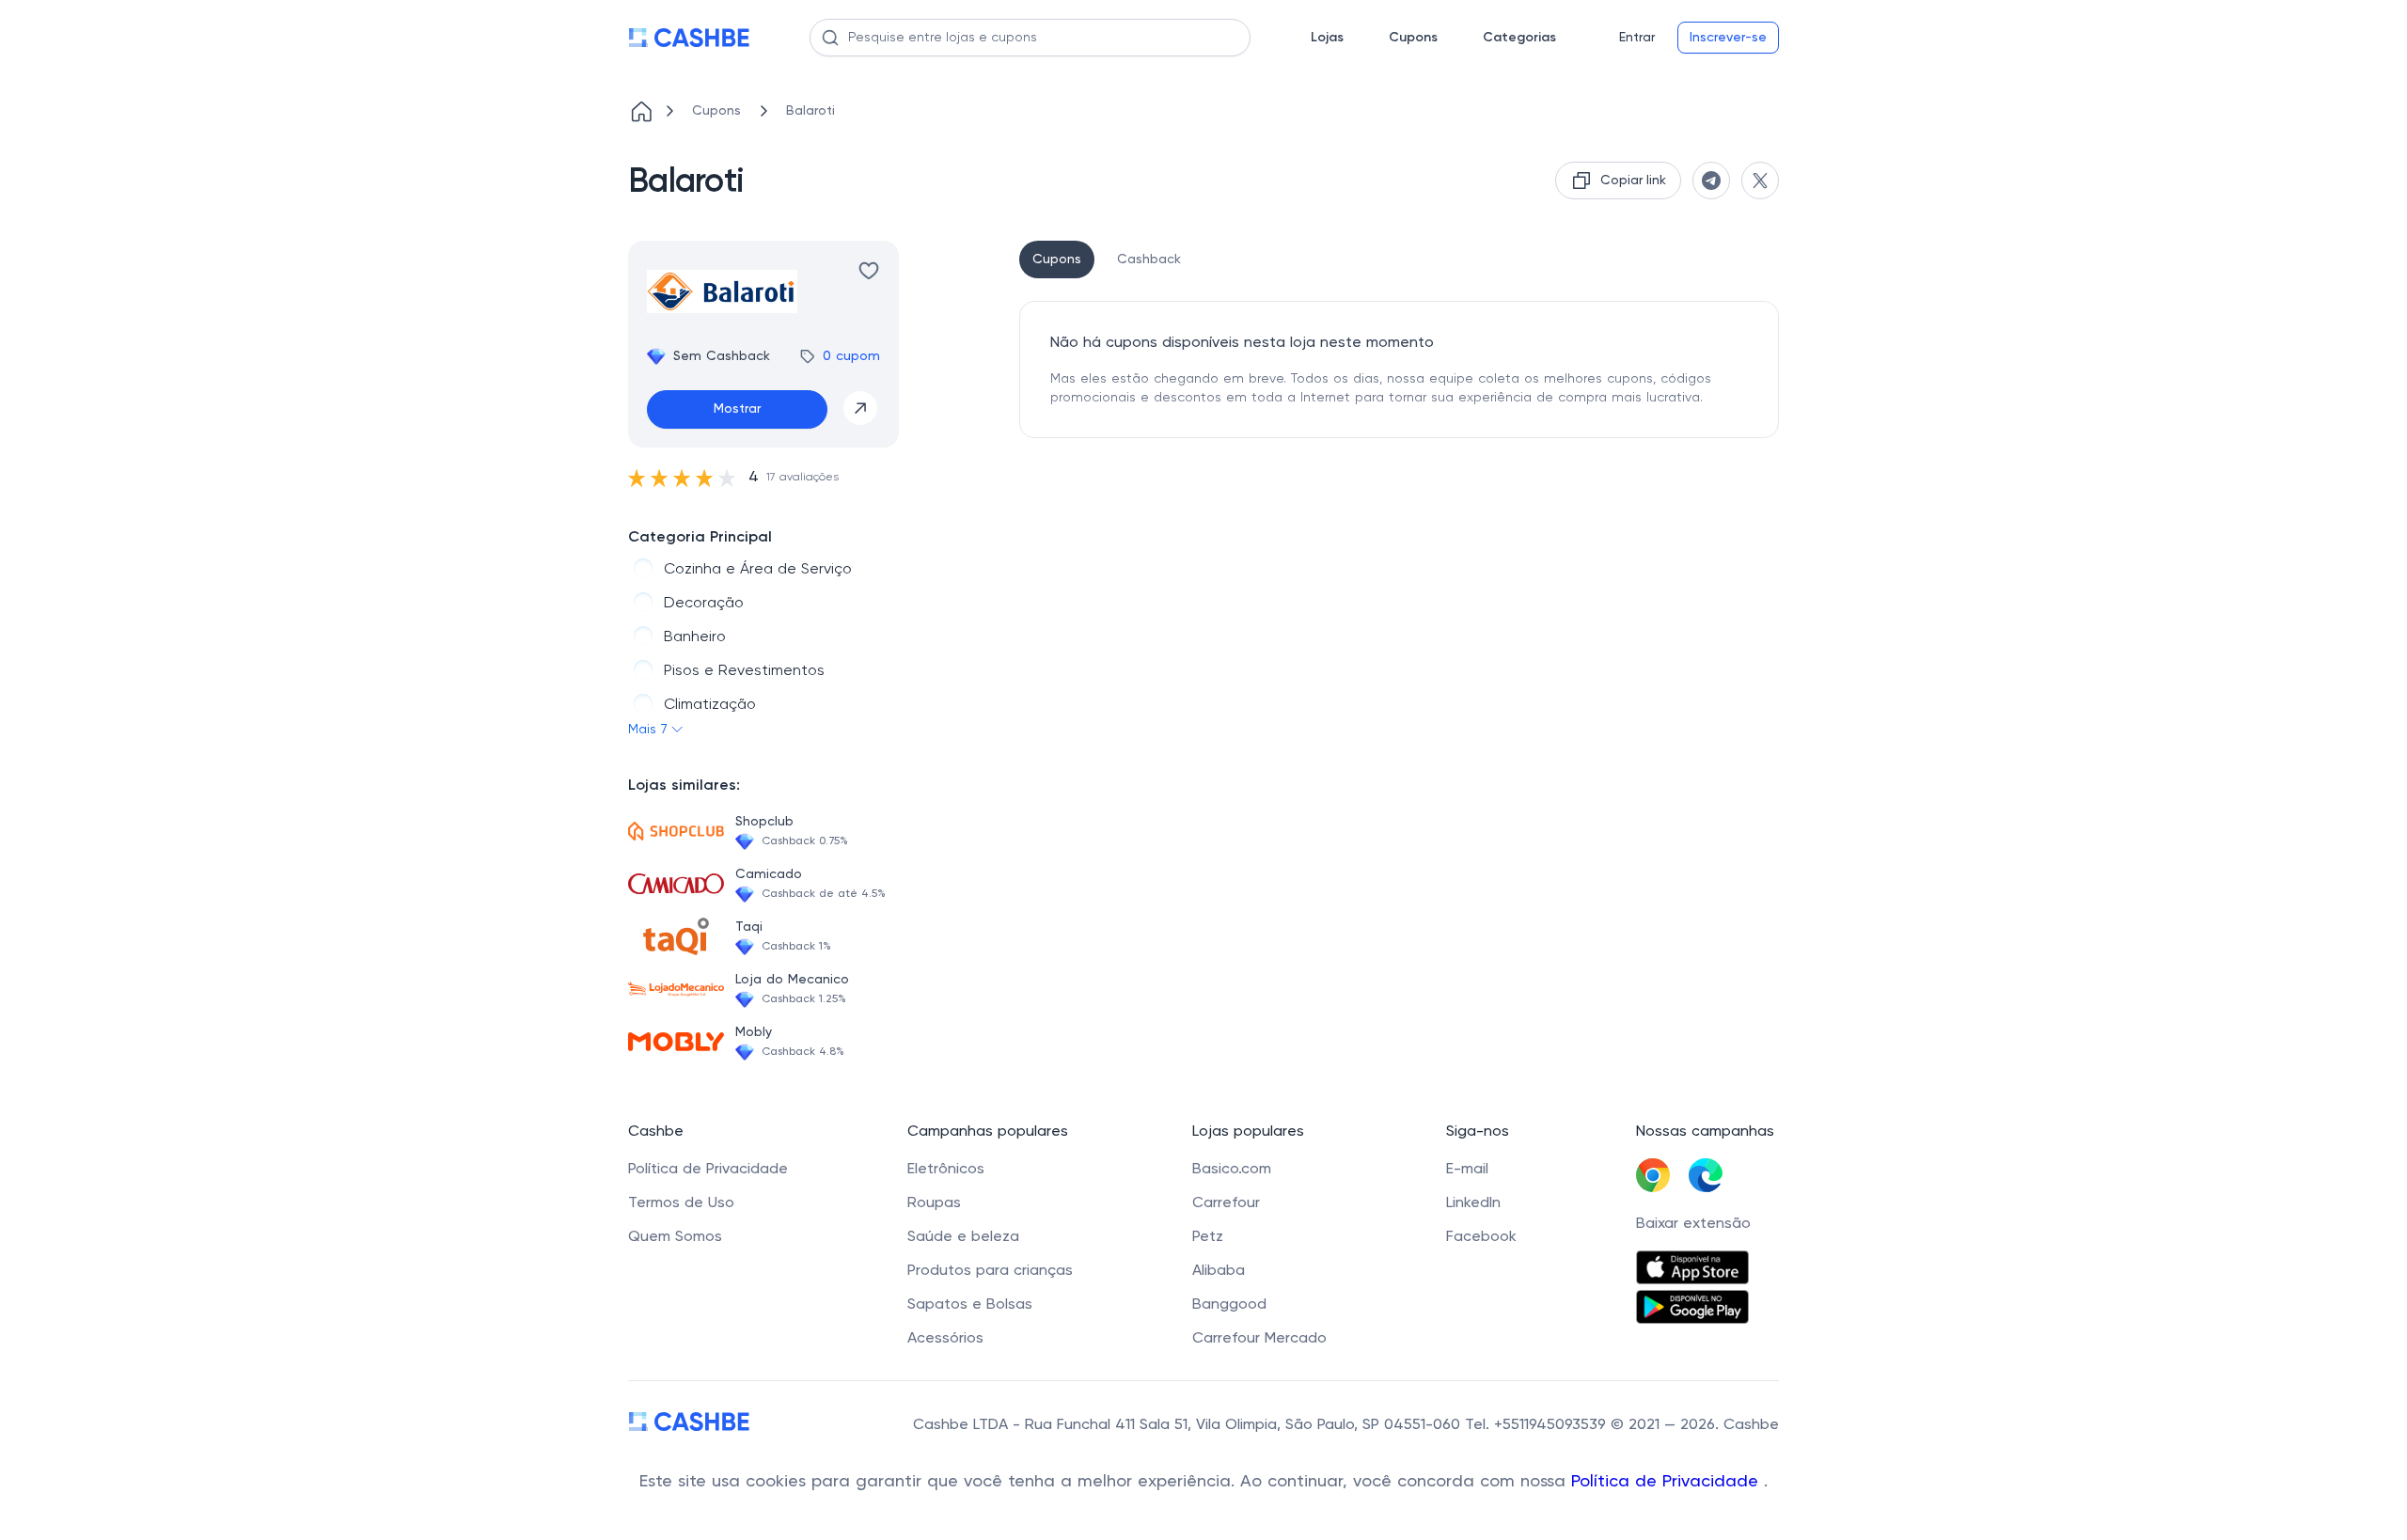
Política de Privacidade (1668, 1482)
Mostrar (737, 409)
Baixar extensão (1693, 1224)
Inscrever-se (1728, 38)
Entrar (1637, 38)
